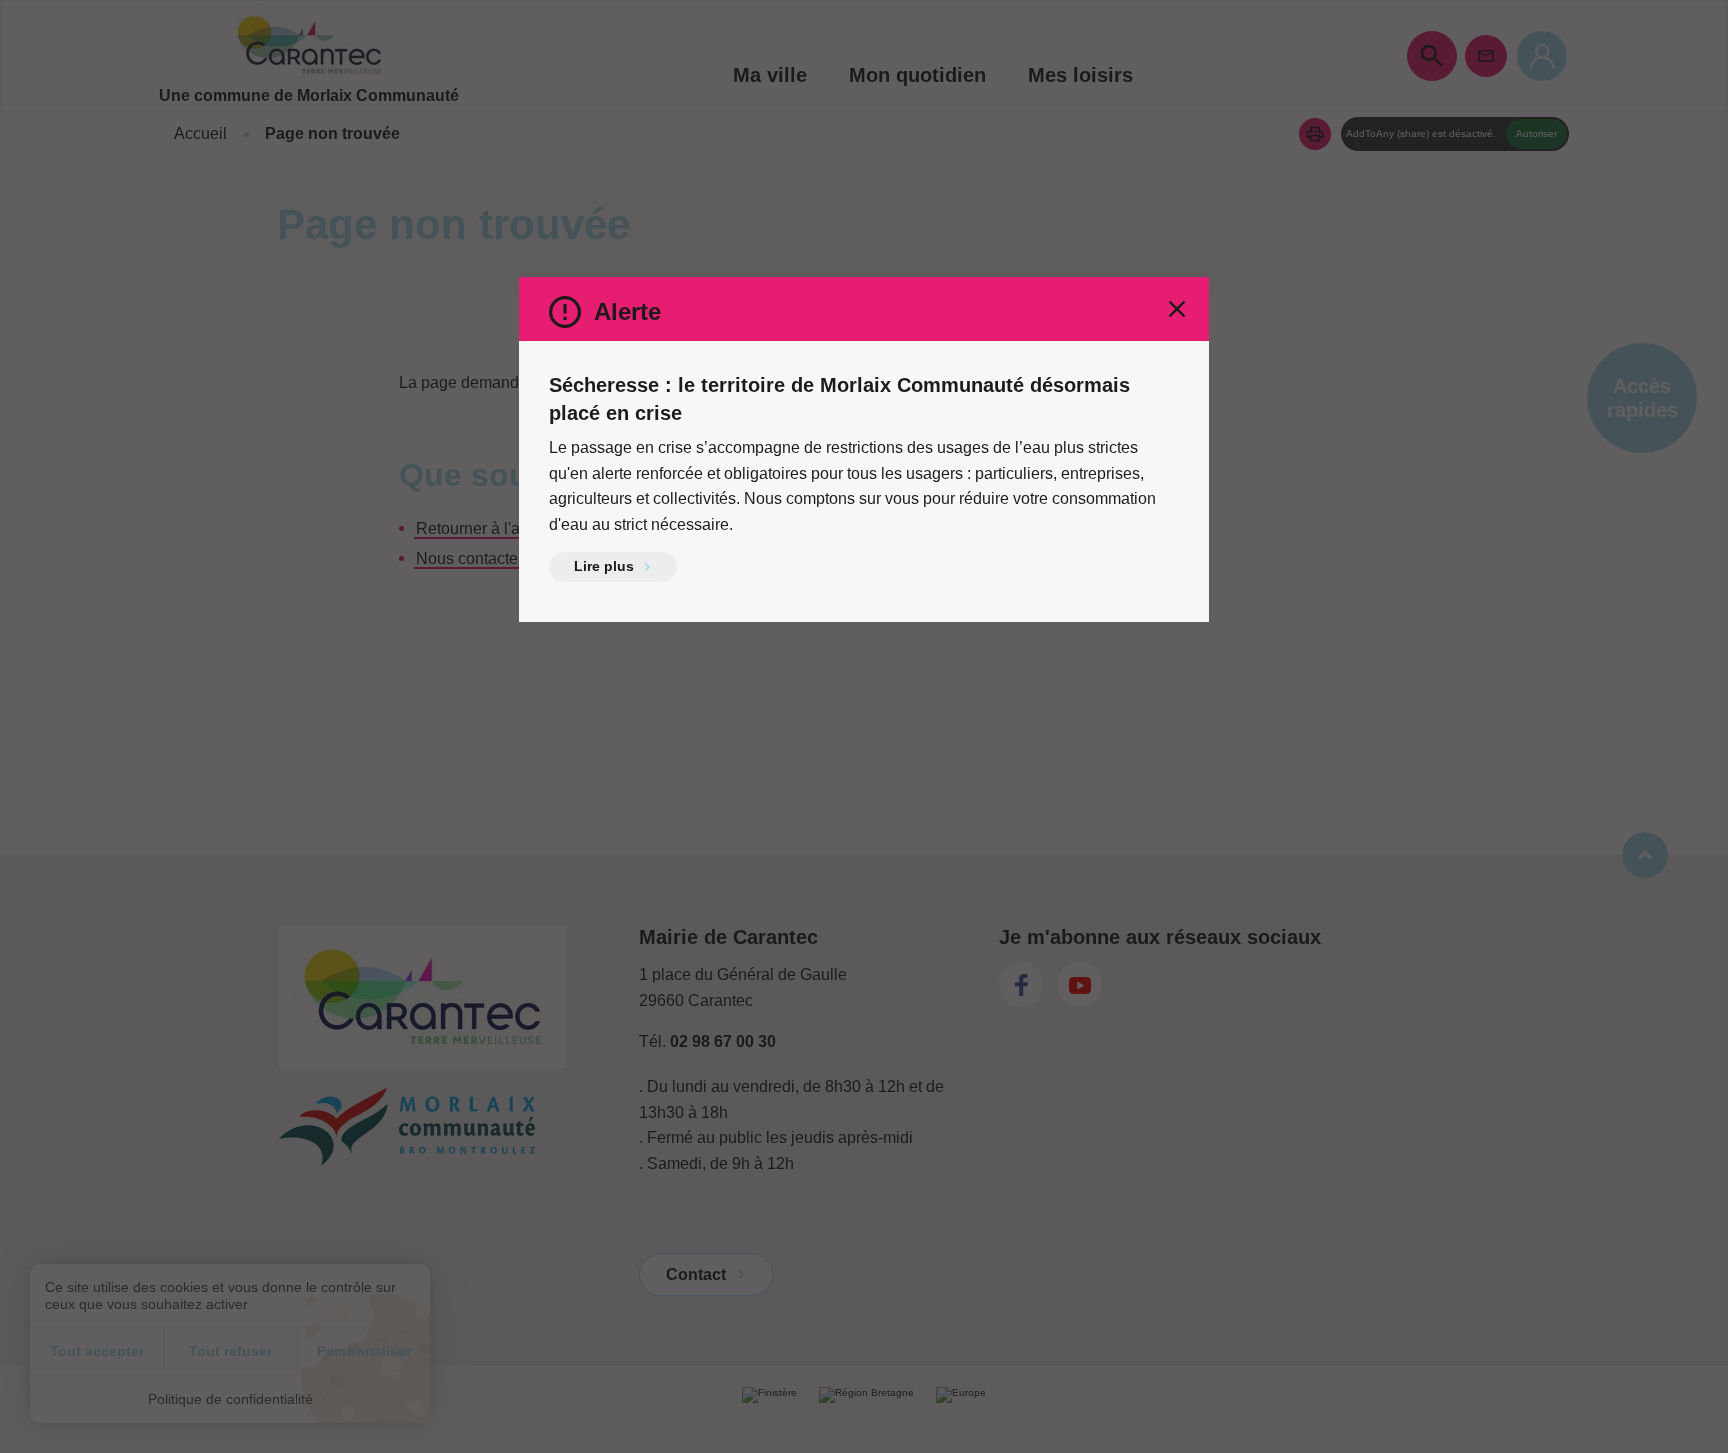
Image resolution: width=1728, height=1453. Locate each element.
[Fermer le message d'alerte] (1177, 309)
